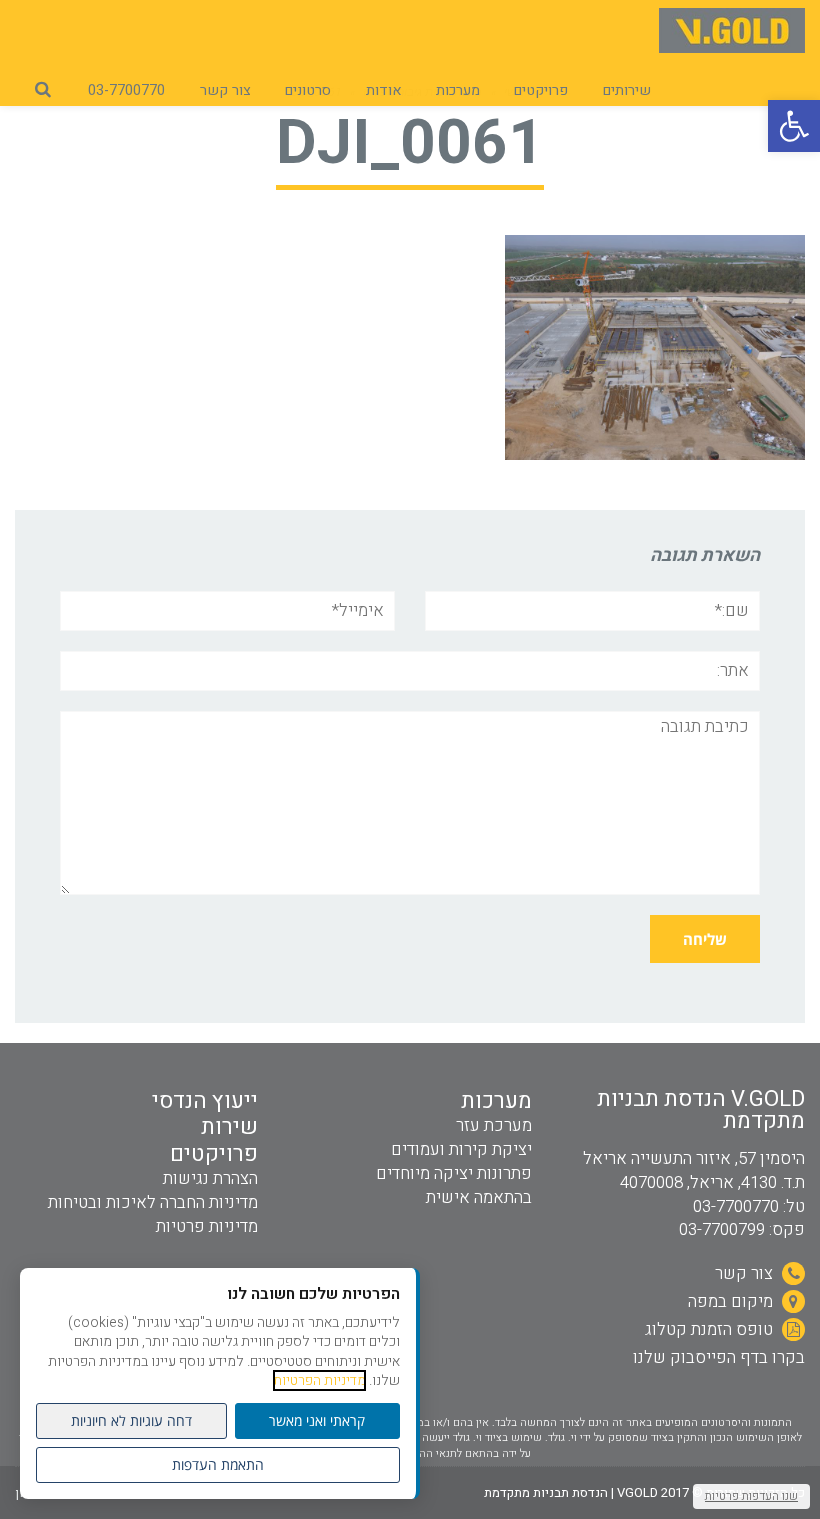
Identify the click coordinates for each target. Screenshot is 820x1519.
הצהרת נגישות (210, 1178)
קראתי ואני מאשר (317, 1420)
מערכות (496, 1101)
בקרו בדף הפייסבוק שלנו (719, 1357)
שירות (229, 1127)
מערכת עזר (494, 1125)
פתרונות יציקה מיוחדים (454, 1173)
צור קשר (746, 1273)
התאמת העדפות (218, 1464)
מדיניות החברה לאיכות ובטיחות (153, 1202)
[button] (794, 126)
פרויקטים (214, 1154)
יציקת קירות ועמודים (461, 1149)
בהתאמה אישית (479, 1197)
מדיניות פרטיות (207, 1226)
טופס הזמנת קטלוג (711, 1329)
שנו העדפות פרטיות (751, 1496)
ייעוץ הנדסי (205, 1101)
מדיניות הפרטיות (319, 1380)
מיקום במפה (732, 1301)
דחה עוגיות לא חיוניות (131, 1420)
